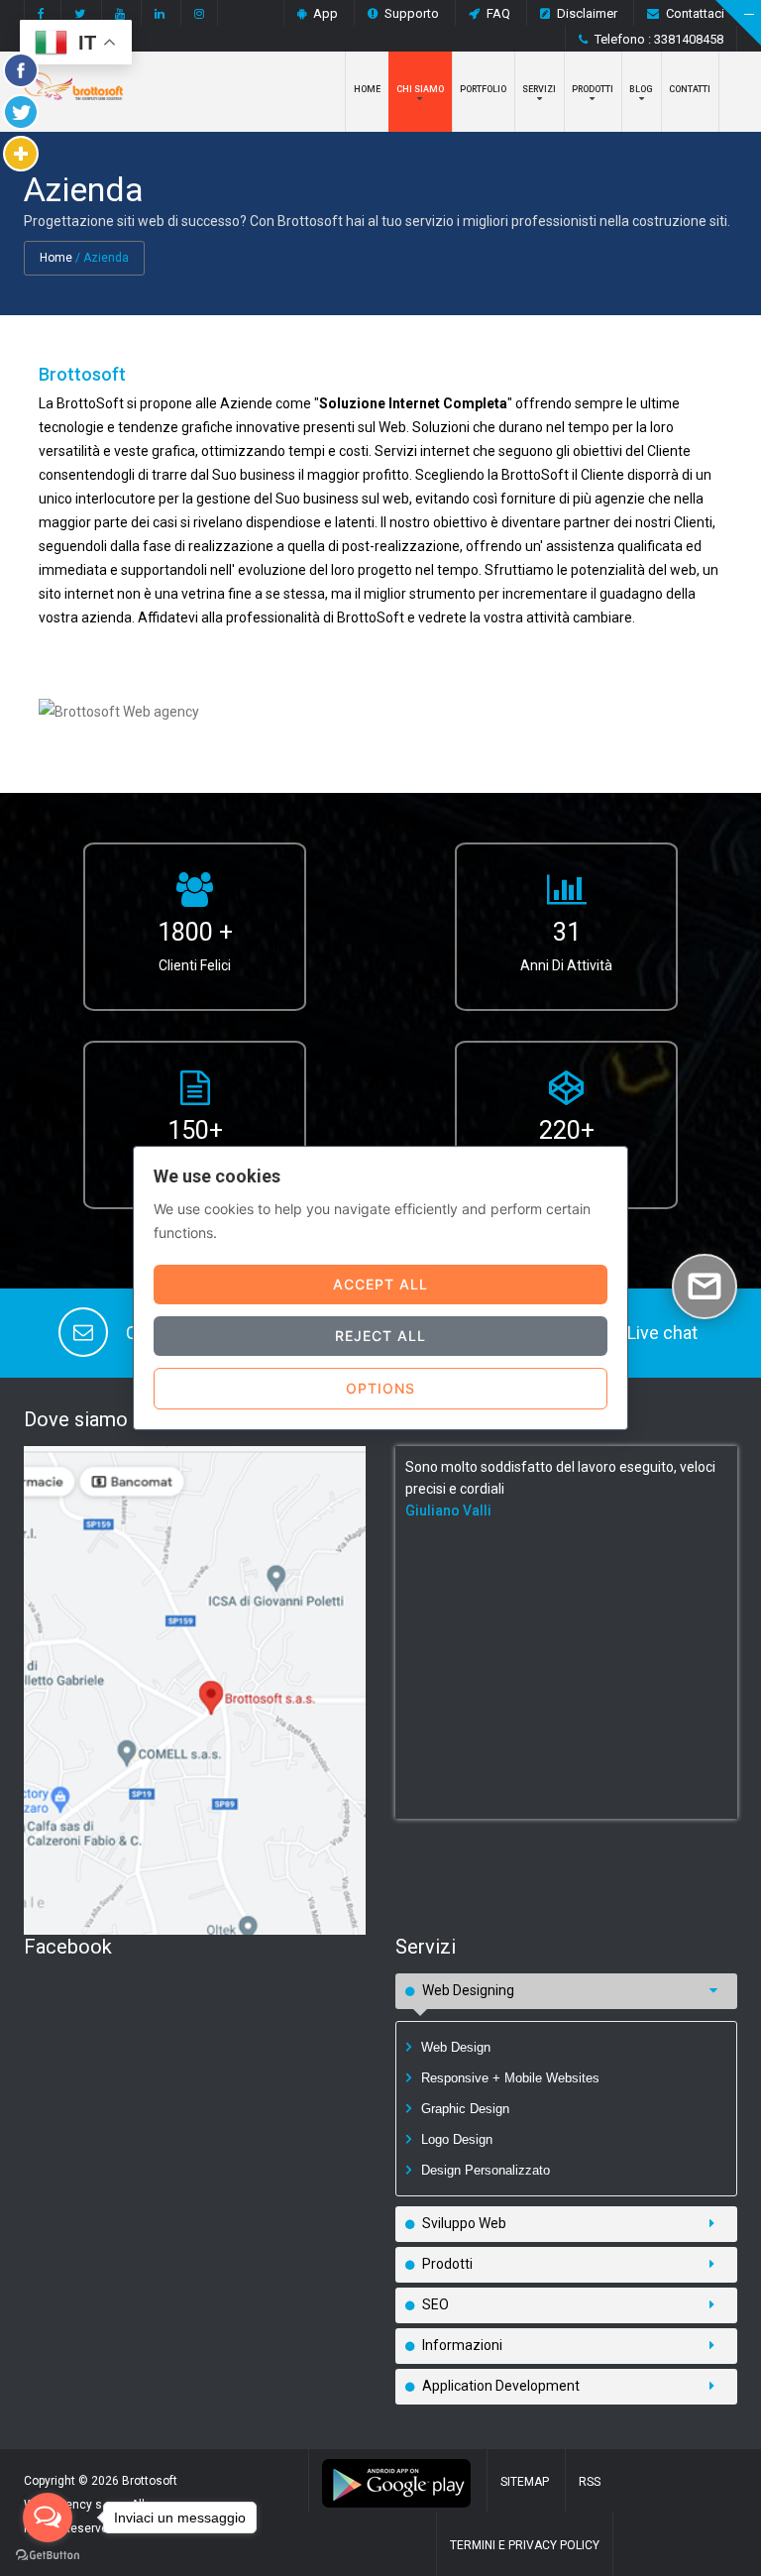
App (326, 13)
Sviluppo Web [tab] (464, 2223)
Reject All (380, 1336)
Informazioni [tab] (462, 2345)
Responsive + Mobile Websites (510, 2078)
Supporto (412, 13)
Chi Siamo (420, 89)
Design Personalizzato (486, 2170)
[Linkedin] (160, 13)
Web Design (456, 2047)
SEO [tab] (435, 2304)
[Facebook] (21, 70)
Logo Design (457, 2139)
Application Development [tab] (501, 2386)
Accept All (380, 1284)
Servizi (539, 89)
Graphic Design (465, 2109)
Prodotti (593, 89)
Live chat (662, 1333)
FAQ (498, 13)
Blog (641, 89)
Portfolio (483, 89)
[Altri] (21, 154)
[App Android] (396, 2482)
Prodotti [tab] (447, 2264)
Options (380, 1388)
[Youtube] (120, 13)
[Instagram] (199, 13)
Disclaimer (587, 13)
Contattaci (695, 13)
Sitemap (525, 2482)
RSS (590, 2482)
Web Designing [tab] (468, 1990)
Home (367, 89)
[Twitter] (21, 112)
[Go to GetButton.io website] (48, 2556)
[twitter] (80, 13)
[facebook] (41, 13)
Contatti (690, 89)
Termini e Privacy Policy (525, 2545)
